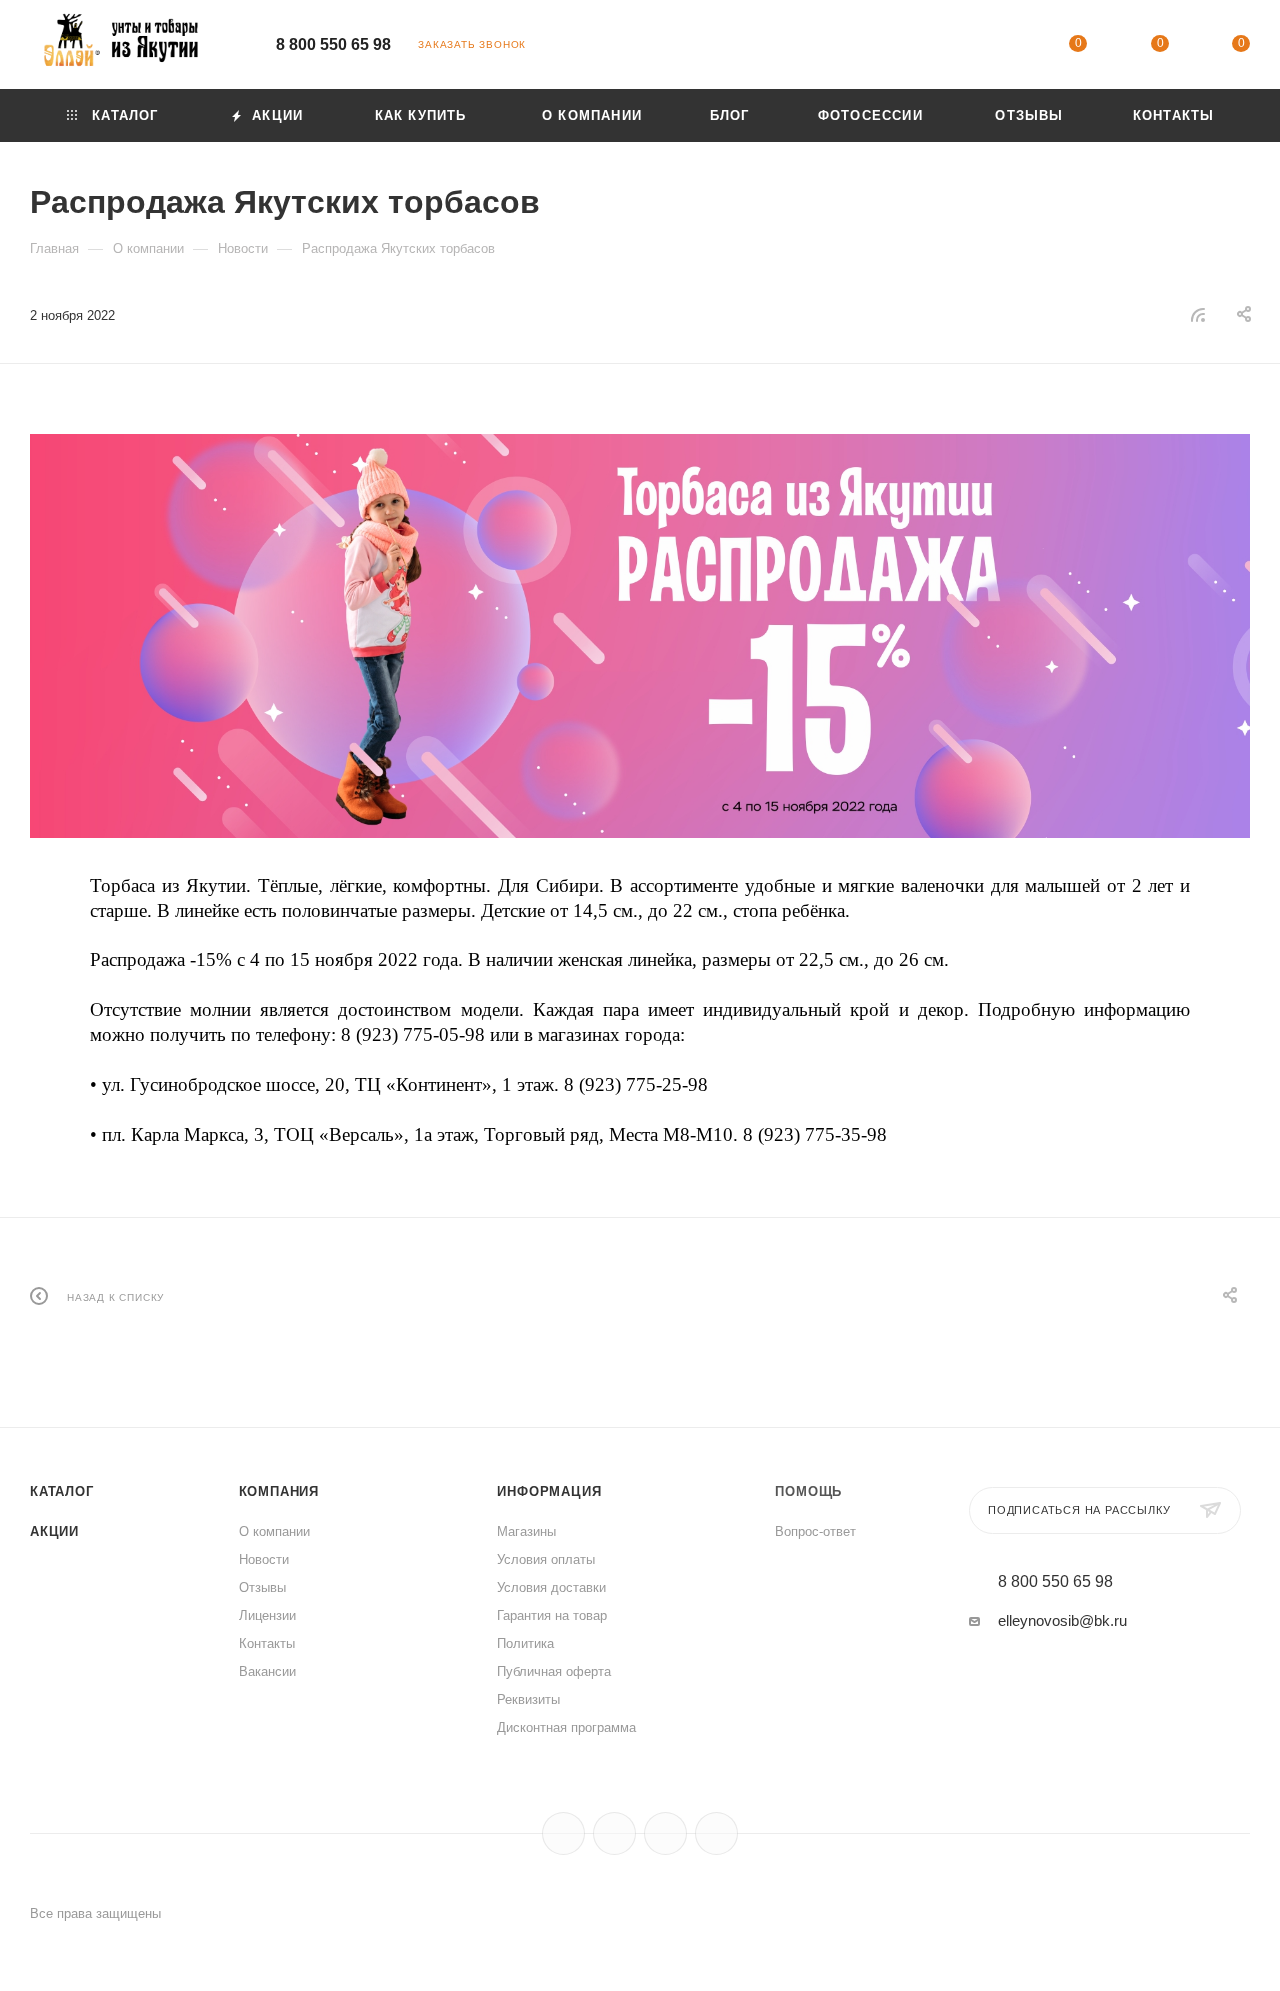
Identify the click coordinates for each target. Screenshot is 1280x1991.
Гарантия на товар (552, 1615)
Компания (279, 1491)
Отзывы (262, 1587)
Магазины (526, 1531)
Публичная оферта (554, 1671)
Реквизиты (528, 1699)
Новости (264, 1559)
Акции (54, 1531)
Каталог (62, 1491)
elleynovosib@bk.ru (1062, 1620)
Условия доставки (551, 1587)
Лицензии (267, 1615)
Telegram (614, 1833)
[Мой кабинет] (997, 47)
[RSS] (1198, 314)
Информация (549, 1491)
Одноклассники (665, 1833)
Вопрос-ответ (815, 1531)
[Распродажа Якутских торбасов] (640, 635)
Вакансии (267, 1671)
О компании (274, 1531)
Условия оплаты (546, 1559)
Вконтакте (563, 1833)
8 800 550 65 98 (333, 44)
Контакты (267, 1643)
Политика (525, 1643)
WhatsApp (716, 1833)
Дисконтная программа (566, 1727)
